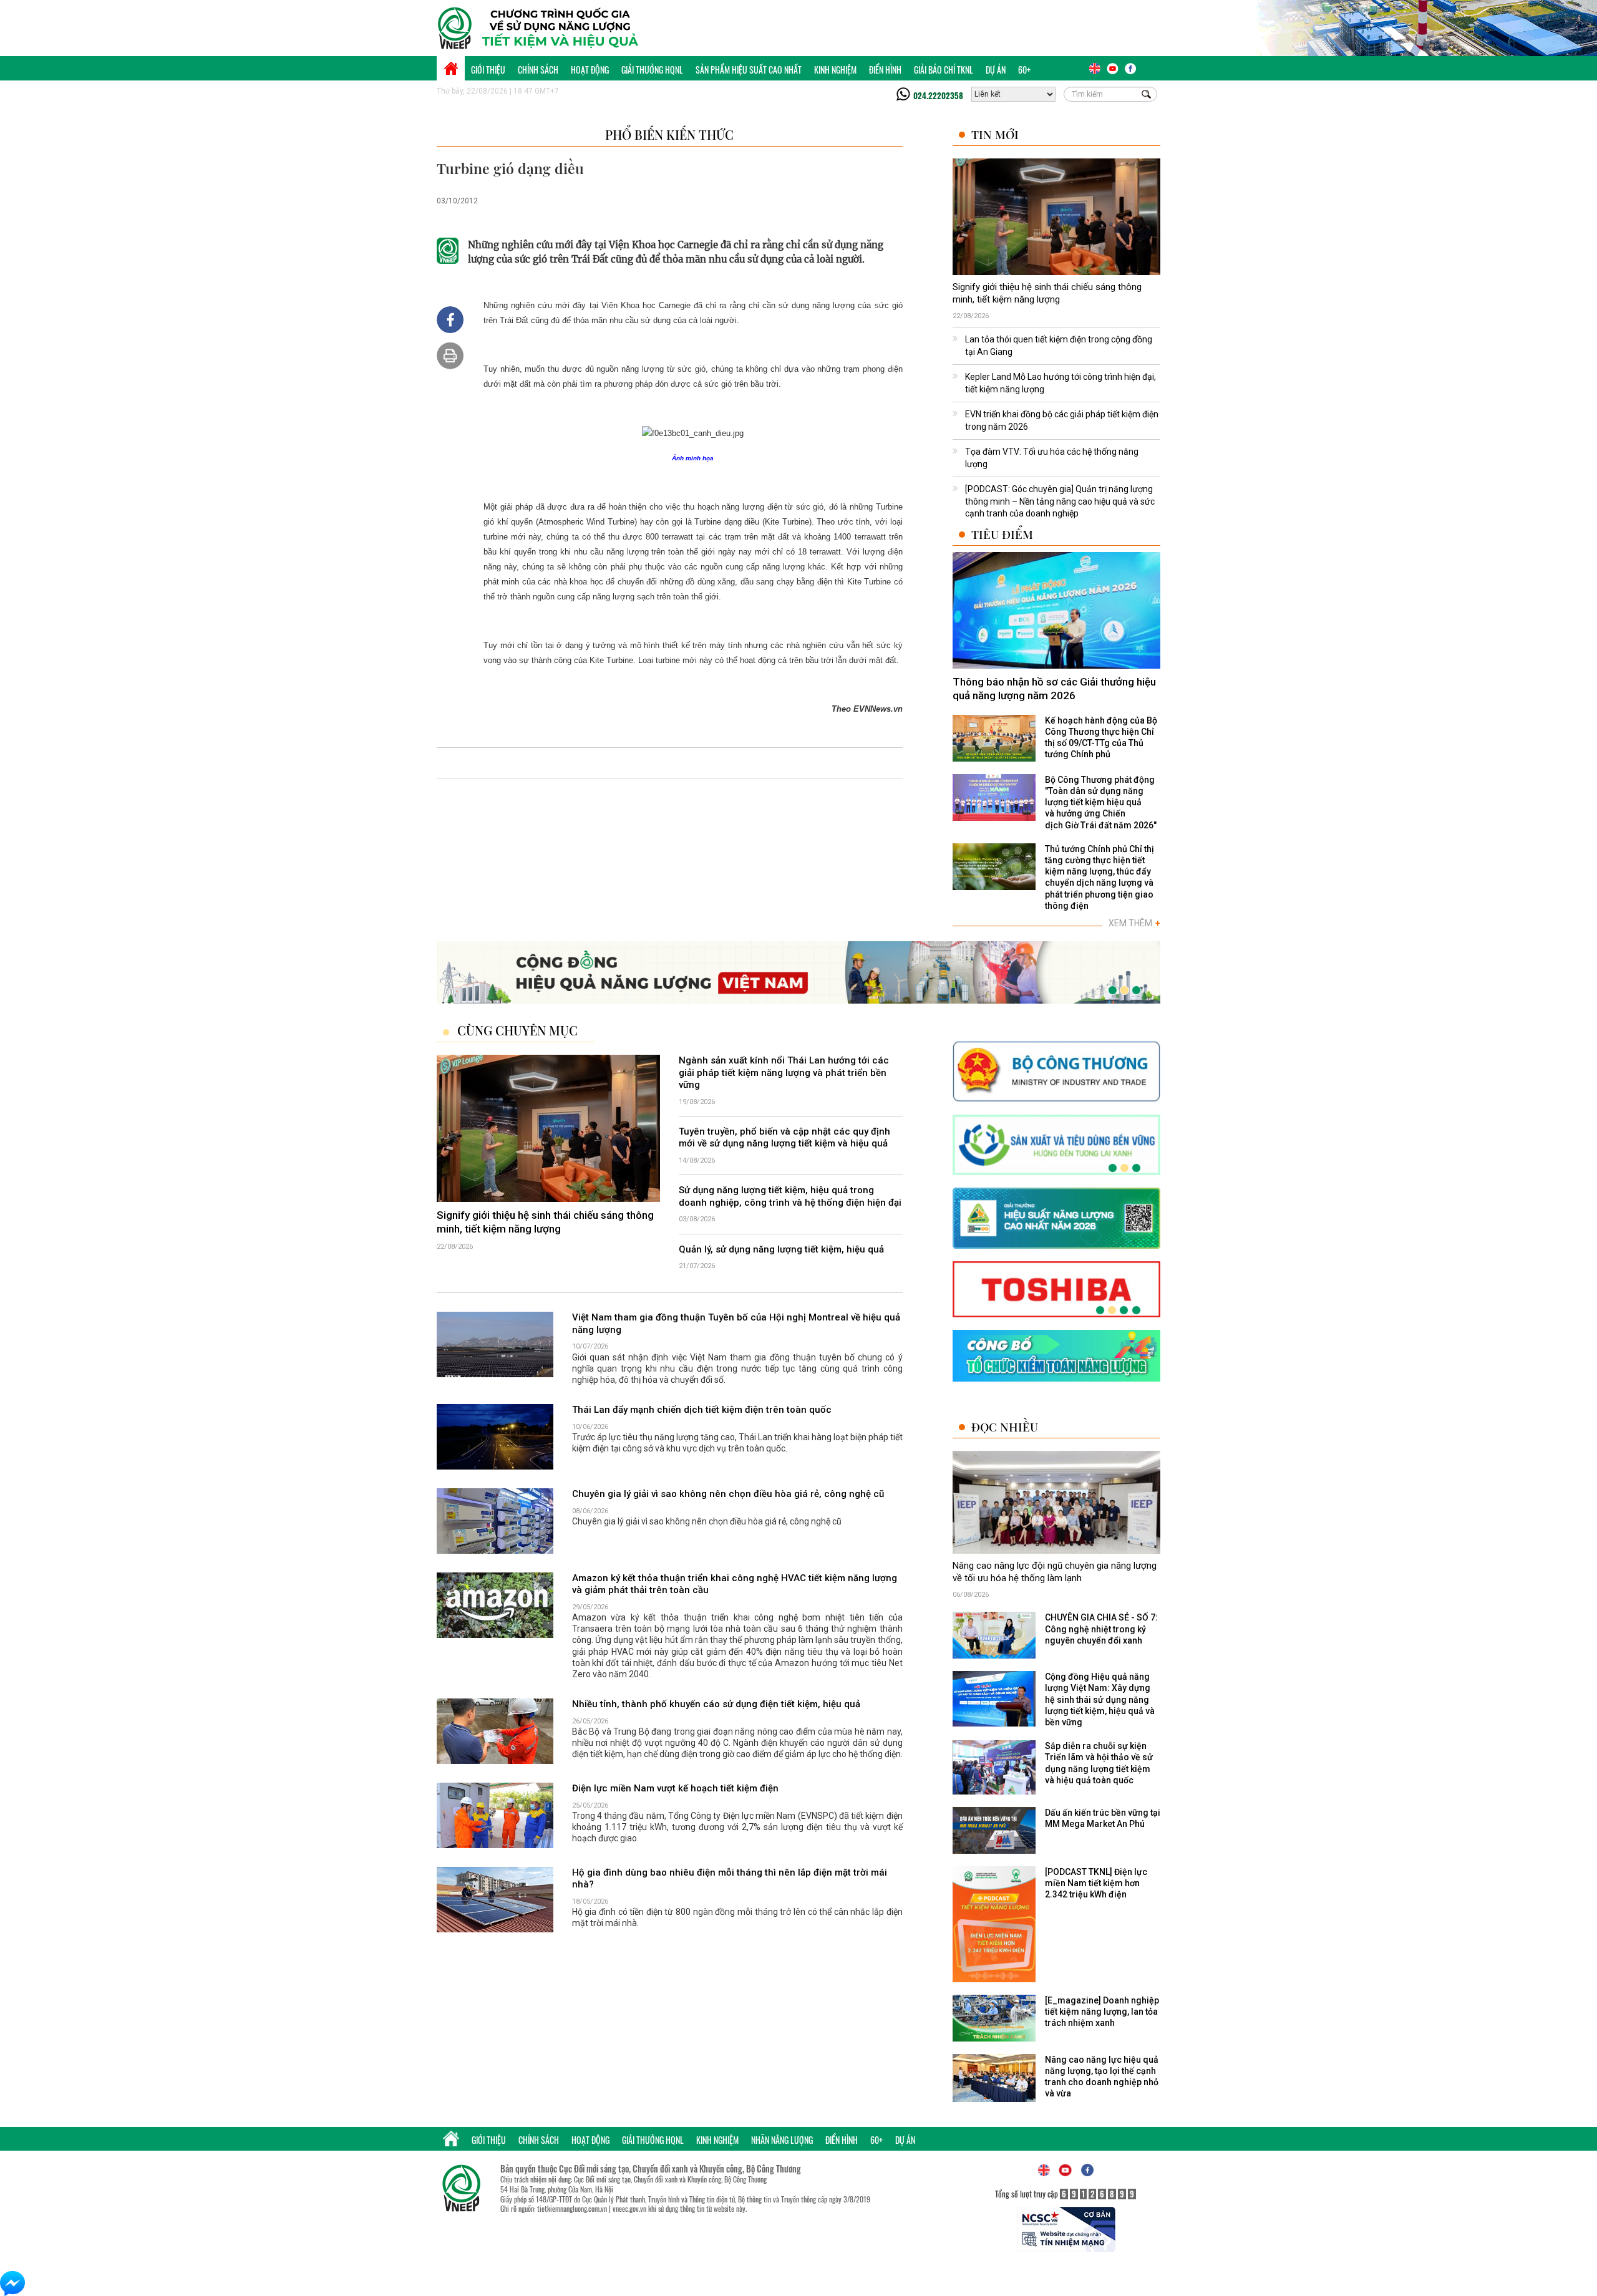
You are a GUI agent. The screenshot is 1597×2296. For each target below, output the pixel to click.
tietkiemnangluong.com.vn (572, 2208)
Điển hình (885, 70)
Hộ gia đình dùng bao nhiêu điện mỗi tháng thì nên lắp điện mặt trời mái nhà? (730, 1879)
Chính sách (538, 70)
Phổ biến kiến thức (669, 134)
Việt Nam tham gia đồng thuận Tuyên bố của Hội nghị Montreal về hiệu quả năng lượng (736, 1324)
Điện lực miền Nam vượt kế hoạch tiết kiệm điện (675, 1788)
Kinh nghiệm (835, 70)
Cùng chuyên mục (517, 1030)
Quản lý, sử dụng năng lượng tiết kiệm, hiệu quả (781, 1249)
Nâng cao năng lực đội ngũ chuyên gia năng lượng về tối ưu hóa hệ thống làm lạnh (1055, 1572)
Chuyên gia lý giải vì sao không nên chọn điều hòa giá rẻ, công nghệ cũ (728, 1494)
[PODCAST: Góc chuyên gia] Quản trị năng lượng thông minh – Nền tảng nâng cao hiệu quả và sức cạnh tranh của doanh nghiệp (1060, 501)
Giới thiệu (488, 70)
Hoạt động (590, 70)
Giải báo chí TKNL (944, 70)
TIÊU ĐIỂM (1002, 534)
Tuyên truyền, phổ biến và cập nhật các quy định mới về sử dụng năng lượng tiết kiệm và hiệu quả (784, 1138)
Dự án (996, 70)
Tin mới (995, 134)
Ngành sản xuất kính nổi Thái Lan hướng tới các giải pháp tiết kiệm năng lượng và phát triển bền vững (784, 1073)
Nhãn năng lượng (782, 2140)
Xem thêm (1134, 923)
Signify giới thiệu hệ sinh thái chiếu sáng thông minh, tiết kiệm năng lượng (1047, 293)
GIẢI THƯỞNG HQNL (652, 70)
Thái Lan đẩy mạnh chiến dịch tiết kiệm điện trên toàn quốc (702, 1410)
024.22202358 (938, 95)
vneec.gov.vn (629, 2208)
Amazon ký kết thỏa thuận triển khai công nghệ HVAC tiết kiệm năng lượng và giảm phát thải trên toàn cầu (735, 1584)
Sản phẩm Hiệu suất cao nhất (749, 70)
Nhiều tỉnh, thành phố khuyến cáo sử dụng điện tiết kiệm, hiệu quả (716, 1704)
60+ (1024, 70)
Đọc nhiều (1005, 1427)
